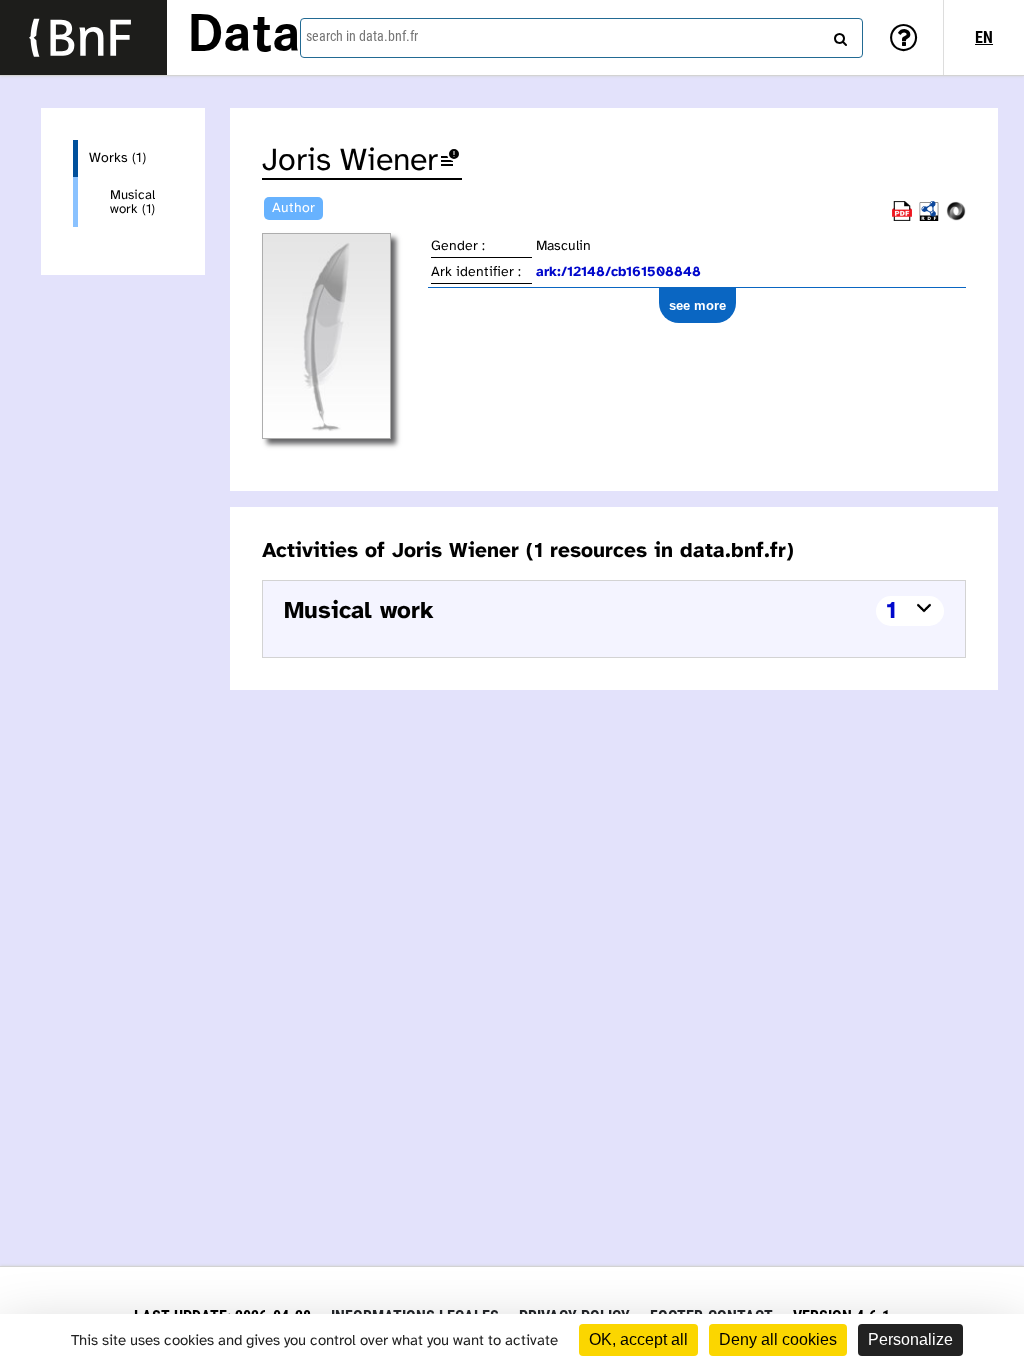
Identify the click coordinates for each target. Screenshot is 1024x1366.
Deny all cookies (778, 1339)
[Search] (838, 35)
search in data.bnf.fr (362, 36)
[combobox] (581, 38)
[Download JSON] (956, 217)
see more (697, 305)
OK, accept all (638, 1339)
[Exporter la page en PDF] (902, 217)
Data (244, 37)
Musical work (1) (132, 202)
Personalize (910, 1339)
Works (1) (117, 158)
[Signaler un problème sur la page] (450, 161)
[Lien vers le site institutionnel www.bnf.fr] (83, 37)
